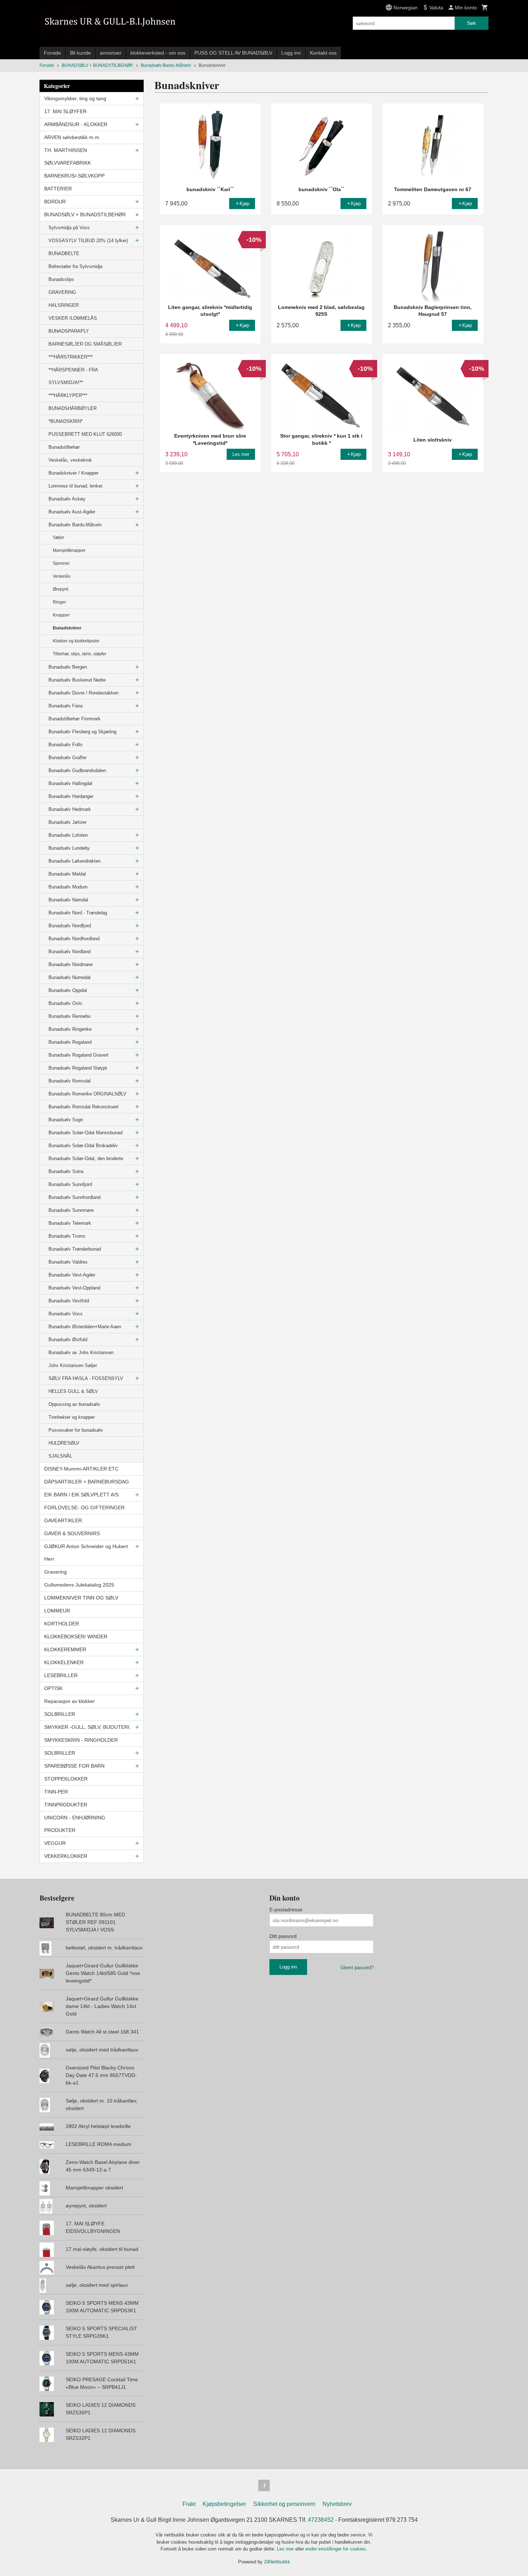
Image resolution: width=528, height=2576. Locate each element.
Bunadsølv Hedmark (70, 809)
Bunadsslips (61, 279)
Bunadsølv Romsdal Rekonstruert (84, 1107)
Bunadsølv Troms (67, 1236)
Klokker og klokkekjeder (76, 641)
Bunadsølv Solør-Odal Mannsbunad (85, 1133)
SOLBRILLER (60, 1714)
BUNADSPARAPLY (69, 331)
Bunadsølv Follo (65, 745)
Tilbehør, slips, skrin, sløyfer (80, 654)
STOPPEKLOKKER (66, 1779)
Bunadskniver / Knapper (73, 473)
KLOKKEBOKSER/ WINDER (76, 1636)
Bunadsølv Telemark (70, 1223)
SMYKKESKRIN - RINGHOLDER (81, 1740)
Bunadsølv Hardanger (71, 796)
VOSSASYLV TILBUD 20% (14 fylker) (88, 241)
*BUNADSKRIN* (66, 421)
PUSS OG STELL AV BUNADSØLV (233, 53)
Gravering (55, 1572)
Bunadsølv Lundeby (69, 848)
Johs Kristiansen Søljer (73, 1365)
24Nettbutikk (277, 2562)
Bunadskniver (67, 628)
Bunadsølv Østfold (68, 1340)
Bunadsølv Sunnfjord (70, 1184)
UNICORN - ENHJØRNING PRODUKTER (75, 1824)
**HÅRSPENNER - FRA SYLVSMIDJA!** (73, 376)
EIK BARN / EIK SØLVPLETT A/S (81, 1495)
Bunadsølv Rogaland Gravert (78, 1055)
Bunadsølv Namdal (68, 900)
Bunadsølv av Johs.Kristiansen (81, 1352)
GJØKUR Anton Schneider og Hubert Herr (86, 1553)
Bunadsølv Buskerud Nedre (77, 680)
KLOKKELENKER (64, 1662)
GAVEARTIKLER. (64, 1520)
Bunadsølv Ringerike (70, 1029)
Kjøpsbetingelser (224, 2504)
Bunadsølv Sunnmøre (71, 1210)
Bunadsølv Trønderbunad (75, 1249)
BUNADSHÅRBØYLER (73, 408)
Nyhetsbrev (337, 2504)
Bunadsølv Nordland (70, 952)
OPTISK (53, 1688)
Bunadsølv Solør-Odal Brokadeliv (83, 1146)
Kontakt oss (323, 53)
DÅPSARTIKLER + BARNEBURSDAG (87, 1482)
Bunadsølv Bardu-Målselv (75, 525)
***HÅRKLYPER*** (68, 395)
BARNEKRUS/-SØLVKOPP (74, 176)
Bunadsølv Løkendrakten (75, 861)
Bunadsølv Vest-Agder (72, 1275)
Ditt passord (283, 1936)
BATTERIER (58, 189)
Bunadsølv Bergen (68, 667)
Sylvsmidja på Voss (69, 228)
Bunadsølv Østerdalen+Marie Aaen (85, 1327)
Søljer (59, 537)
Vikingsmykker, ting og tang (75, 98)
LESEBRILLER (61, 1675)
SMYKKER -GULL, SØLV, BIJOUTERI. (87, 1727)
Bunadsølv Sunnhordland (75, 1197)
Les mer (286, 2549)
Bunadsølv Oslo (65, 1003)
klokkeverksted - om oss (158, 53)
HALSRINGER (64, 305)
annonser (111, 53)
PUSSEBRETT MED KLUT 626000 (85, 434)
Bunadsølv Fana (66, 706)
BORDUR (55, 202)
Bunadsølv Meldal (67, 874)
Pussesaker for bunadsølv (76, 1430)
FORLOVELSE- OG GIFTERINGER (84, 1508)
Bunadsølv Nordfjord (70, 926)
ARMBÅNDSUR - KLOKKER (76, 124)
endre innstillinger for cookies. (336, 2549)
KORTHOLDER (62, 1624)
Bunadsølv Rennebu (70, 1016)
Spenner (61, 563)
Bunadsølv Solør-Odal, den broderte (86, 1158)
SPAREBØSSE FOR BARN (74, 1766)
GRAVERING (62, 292)
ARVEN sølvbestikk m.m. (72, 137)
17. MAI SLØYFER (65, 111)
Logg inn (291, 53)
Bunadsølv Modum (68, 887)
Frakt (189, 2504)
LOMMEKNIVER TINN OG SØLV (81, 1598)
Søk (471, 23)
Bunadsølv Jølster (68, 822)
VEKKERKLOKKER (66, 1856)
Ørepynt (61, 589)
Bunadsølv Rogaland (70, 1042)
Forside (52, 53)
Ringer (59, 602)
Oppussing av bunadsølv (74, 1404)
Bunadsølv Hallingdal (70, 783)
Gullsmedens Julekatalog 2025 (79, 1585)
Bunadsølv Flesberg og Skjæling (82, 732)
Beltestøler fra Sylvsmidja (75, 266)
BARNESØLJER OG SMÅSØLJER (85, 344)
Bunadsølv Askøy (67, 499)
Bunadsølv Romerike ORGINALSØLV (87, 1094)
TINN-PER (56, 1792)
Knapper (61, 615)
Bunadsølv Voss (66, 1314)
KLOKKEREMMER (65, 1649)
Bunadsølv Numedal (70, 977)
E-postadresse (286, 1910)
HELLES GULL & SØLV (73, 1391)
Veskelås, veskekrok (70, 460)
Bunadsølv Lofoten (68, 835)
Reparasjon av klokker (70, 1701)
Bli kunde (80, 53)
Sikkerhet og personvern (284, 2504)
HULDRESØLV (64, 1443)
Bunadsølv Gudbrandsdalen (77, 770)
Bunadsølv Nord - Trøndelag (78, 913)
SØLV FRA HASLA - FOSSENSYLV (86, 1378)
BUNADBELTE (64, 253)
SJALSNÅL (60, 1456)
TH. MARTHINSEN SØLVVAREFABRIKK (68, 156)
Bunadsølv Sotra (66, 1171)
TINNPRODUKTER (66, 1805)
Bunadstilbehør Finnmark (75, 719)
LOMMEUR (57, 1611)
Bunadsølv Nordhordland (74, 939)
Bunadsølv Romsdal (70, 1081)
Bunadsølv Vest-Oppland (74, 1288)
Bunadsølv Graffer (68, 758)
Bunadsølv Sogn (66, 1120)
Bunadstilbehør (64, 447)
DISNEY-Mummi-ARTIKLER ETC (81, 1469)
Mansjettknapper (69, 550)
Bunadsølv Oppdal (68, 990)
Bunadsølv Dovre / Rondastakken (84, 693)
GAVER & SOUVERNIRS (72, 1533)
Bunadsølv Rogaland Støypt (78, 1068)
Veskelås (62, 576)
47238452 (321, 2520)
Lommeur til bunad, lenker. (76, 486)
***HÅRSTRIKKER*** (71, 357)
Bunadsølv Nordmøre (71, 964)
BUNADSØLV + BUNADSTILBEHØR (85, 214)
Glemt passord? (357, 1968)
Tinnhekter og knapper (72, 1417)
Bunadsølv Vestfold (69, 1301)
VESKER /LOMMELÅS (73, 318)
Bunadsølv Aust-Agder (72, 512)
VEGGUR (55, 1843)
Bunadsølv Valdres (68, 1262)
